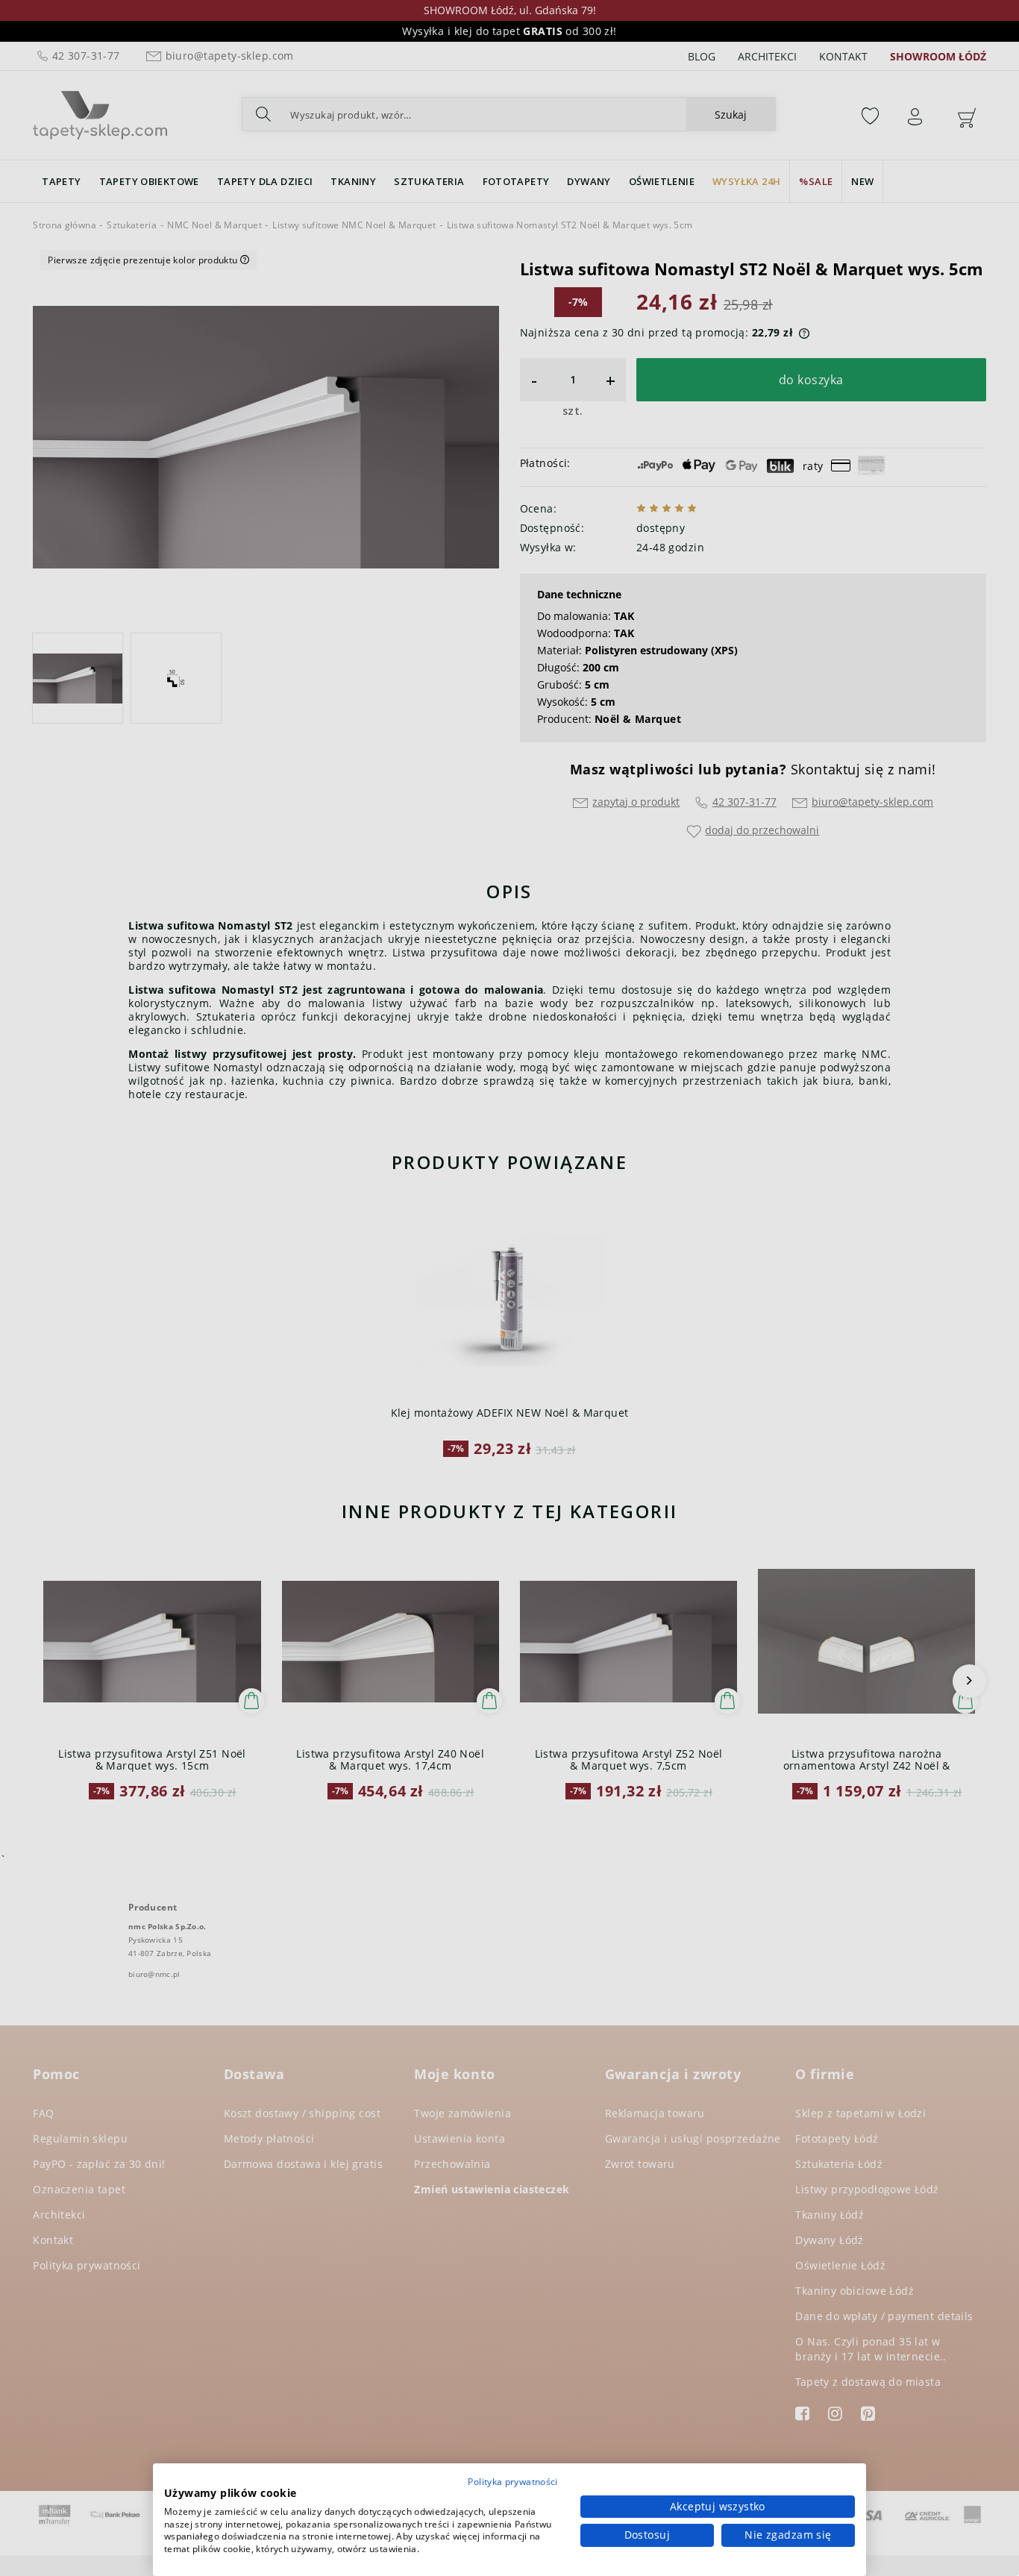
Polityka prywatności (512, 2482)
